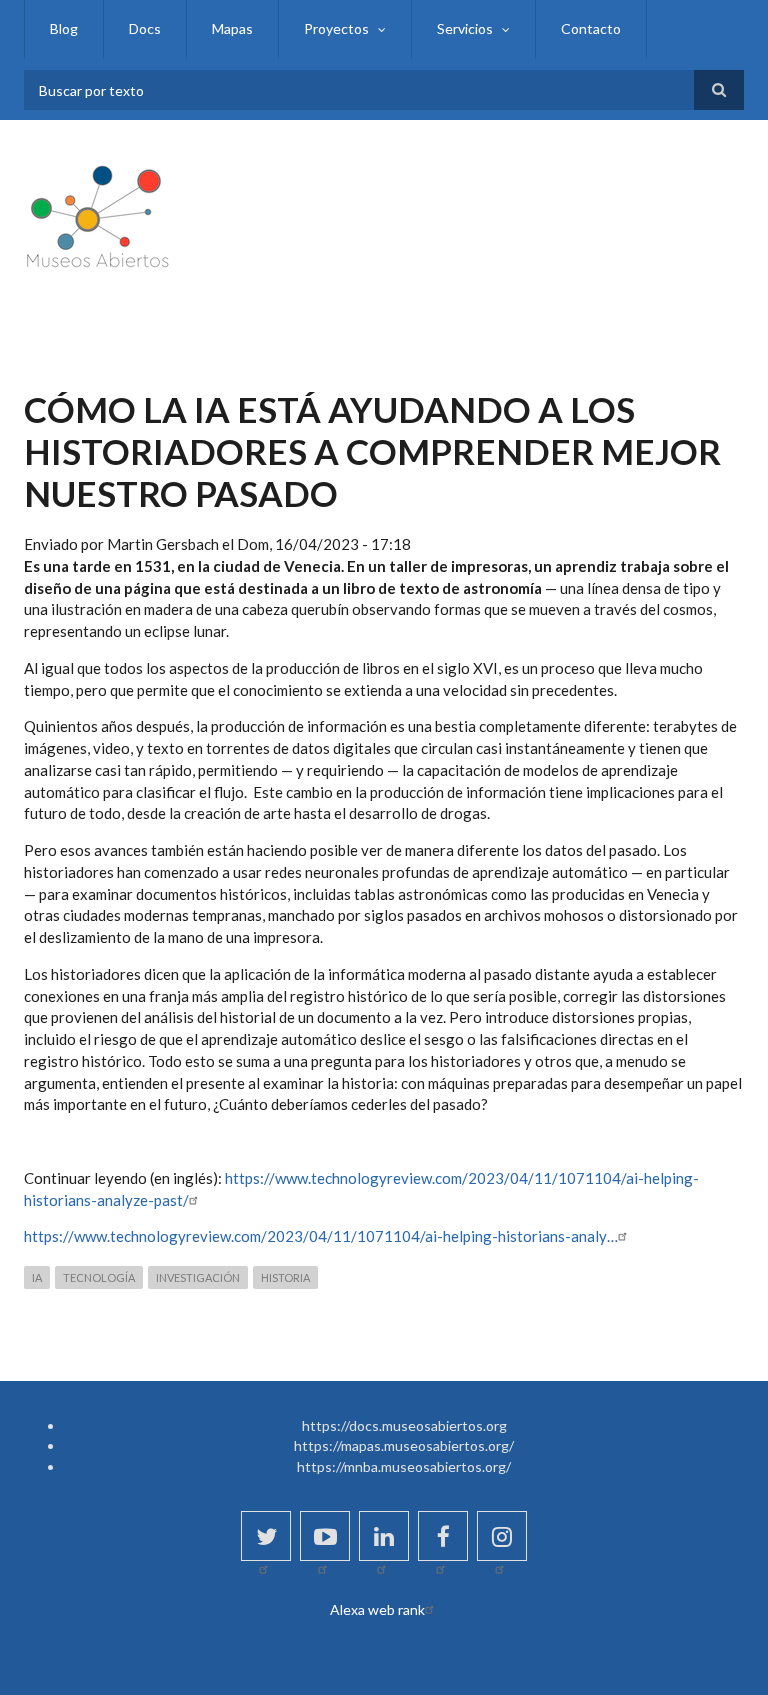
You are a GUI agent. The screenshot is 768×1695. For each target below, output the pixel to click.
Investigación (198, 1277)
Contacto (591, 28)
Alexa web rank (377, 1609)
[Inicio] (99, 213)
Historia (285, 1277)
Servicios (465, 28)
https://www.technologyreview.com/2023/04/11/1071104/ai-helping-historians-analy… (321, 1236)
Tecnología (99, 1277)
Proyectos (336, 28)
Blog (64, 28)
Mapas (232, 28)
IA (37, 1277)
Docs (145, 28)
